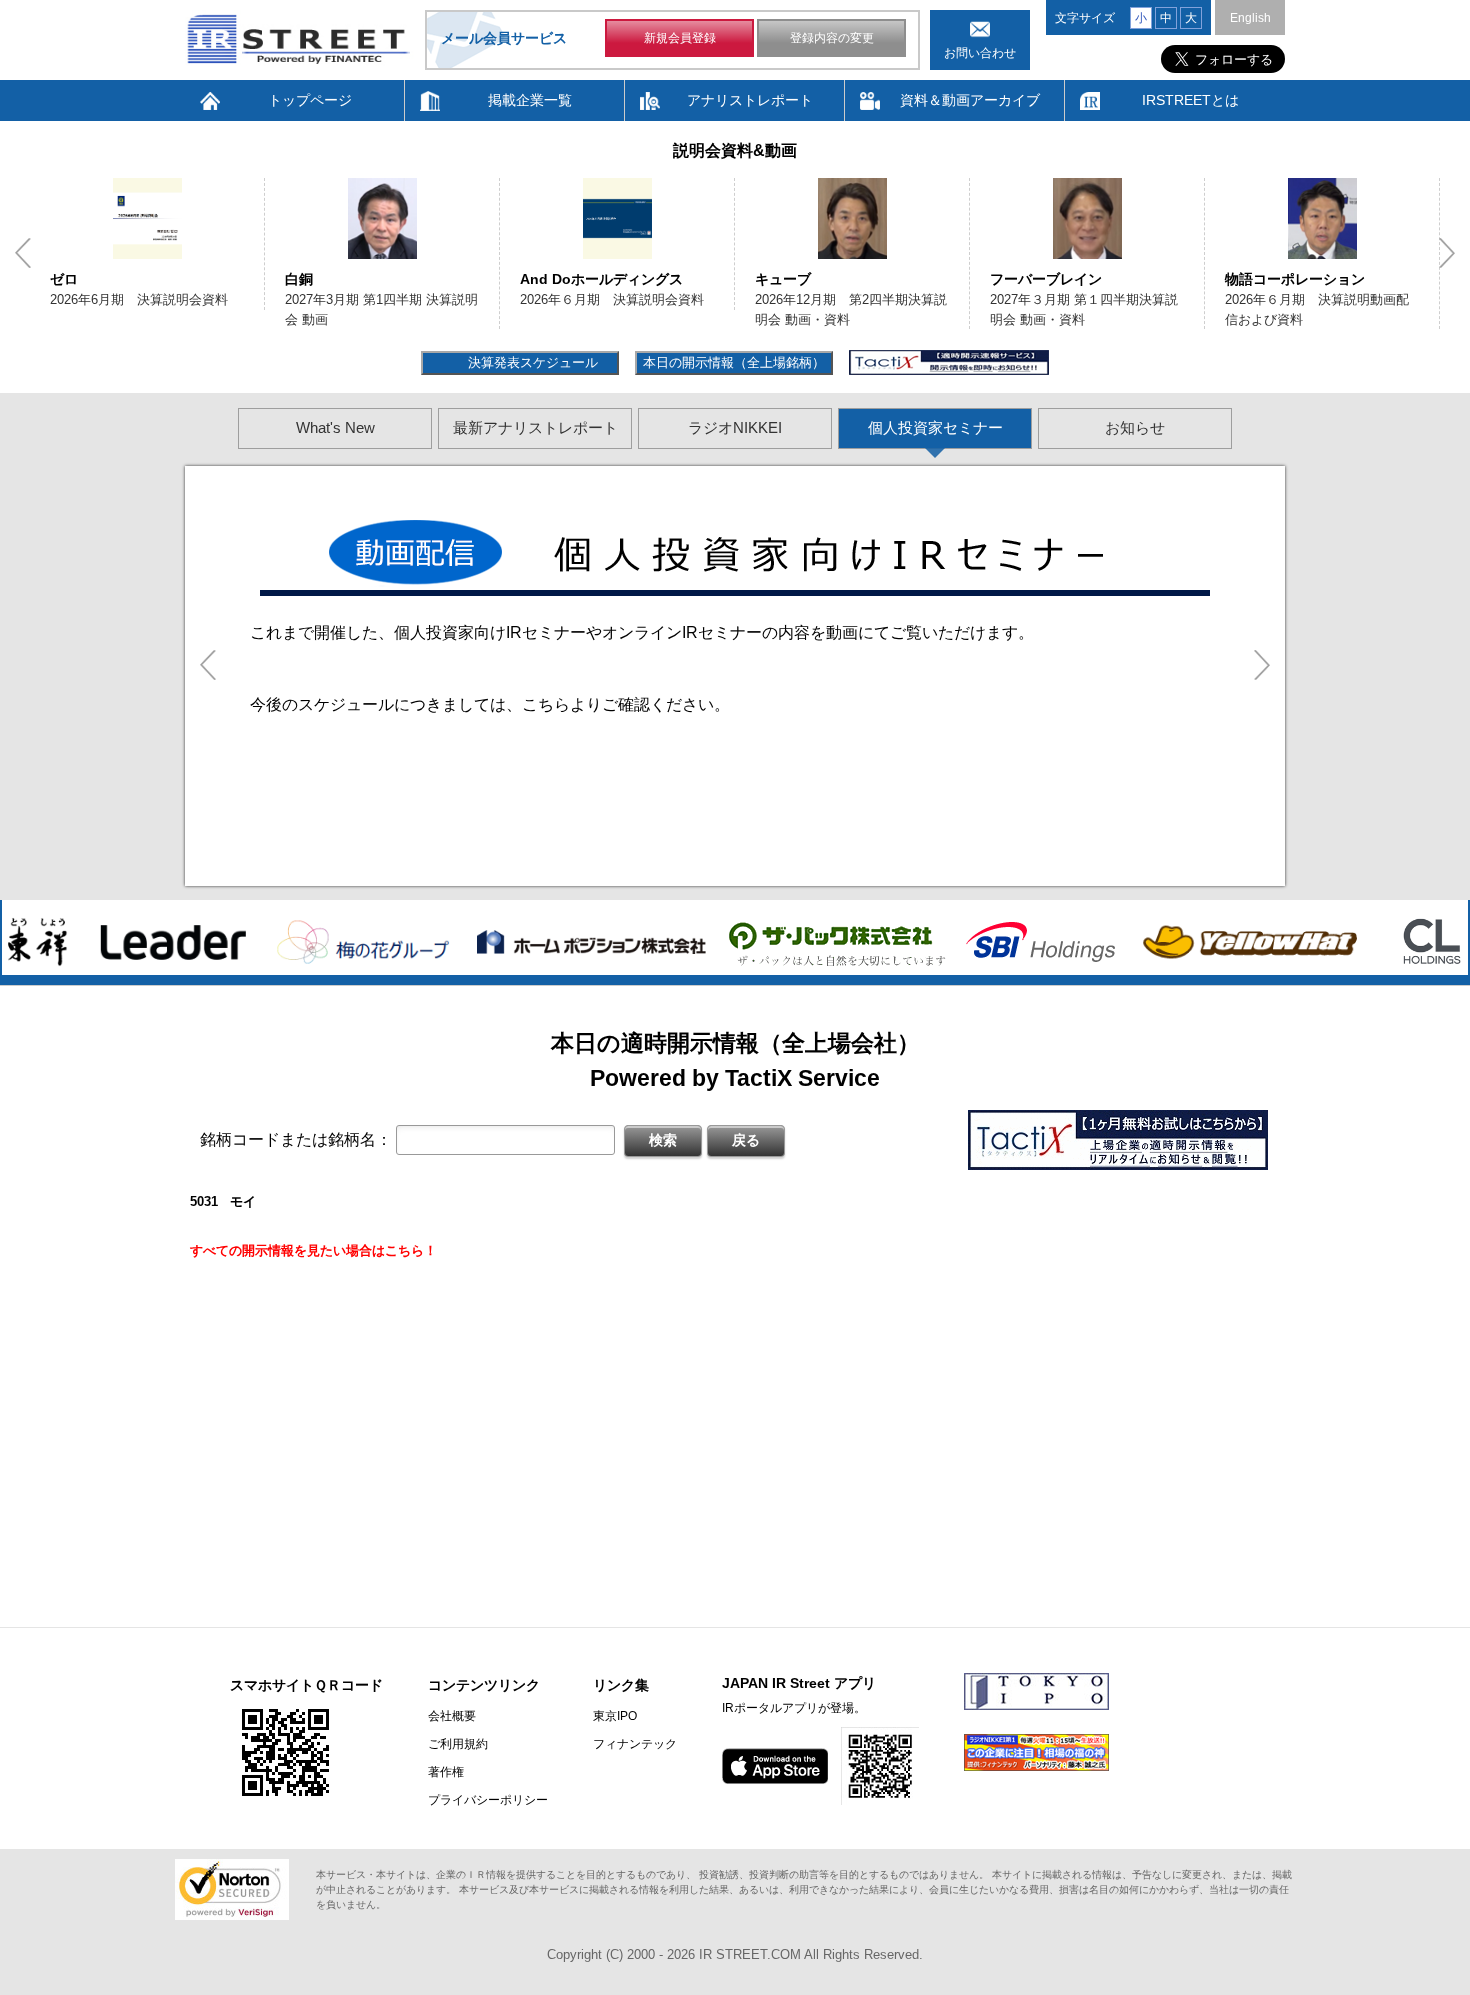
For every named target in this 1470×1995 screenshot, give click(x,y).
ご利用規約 (458, 1744)
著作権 (446, 1772)
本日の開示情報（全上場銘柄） (734, 362)
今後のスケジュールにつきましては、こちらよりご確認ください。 (490, 704)
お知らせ (1135, 427)
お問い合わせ (980, 53)
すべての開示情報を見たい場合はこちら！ (313, 1250)
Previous (23, 253)
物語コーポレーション (1185, 279)
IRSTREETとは (1190, 100)
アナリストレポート (750, 100)
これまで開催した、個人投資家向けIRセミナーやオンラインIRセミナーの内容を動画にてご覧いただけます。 (642, 632)
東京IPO (615, 1716)
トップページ (310, 100)
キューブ (673, 279)
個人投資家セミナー (935, 427)
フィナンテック (635, 1744)
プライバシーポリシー (488, 1800)
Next (1447, 253)
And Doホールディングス (491, 279)
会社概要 (452, 1716)
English (1250, 18)
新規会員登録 (680, 38)
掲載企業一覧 (530, 100)
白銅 (189, 279)
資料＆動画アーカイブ (970, 100)
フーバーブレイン (936, 279)
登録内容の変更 (832, 38)
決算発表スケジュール (530, 362)
